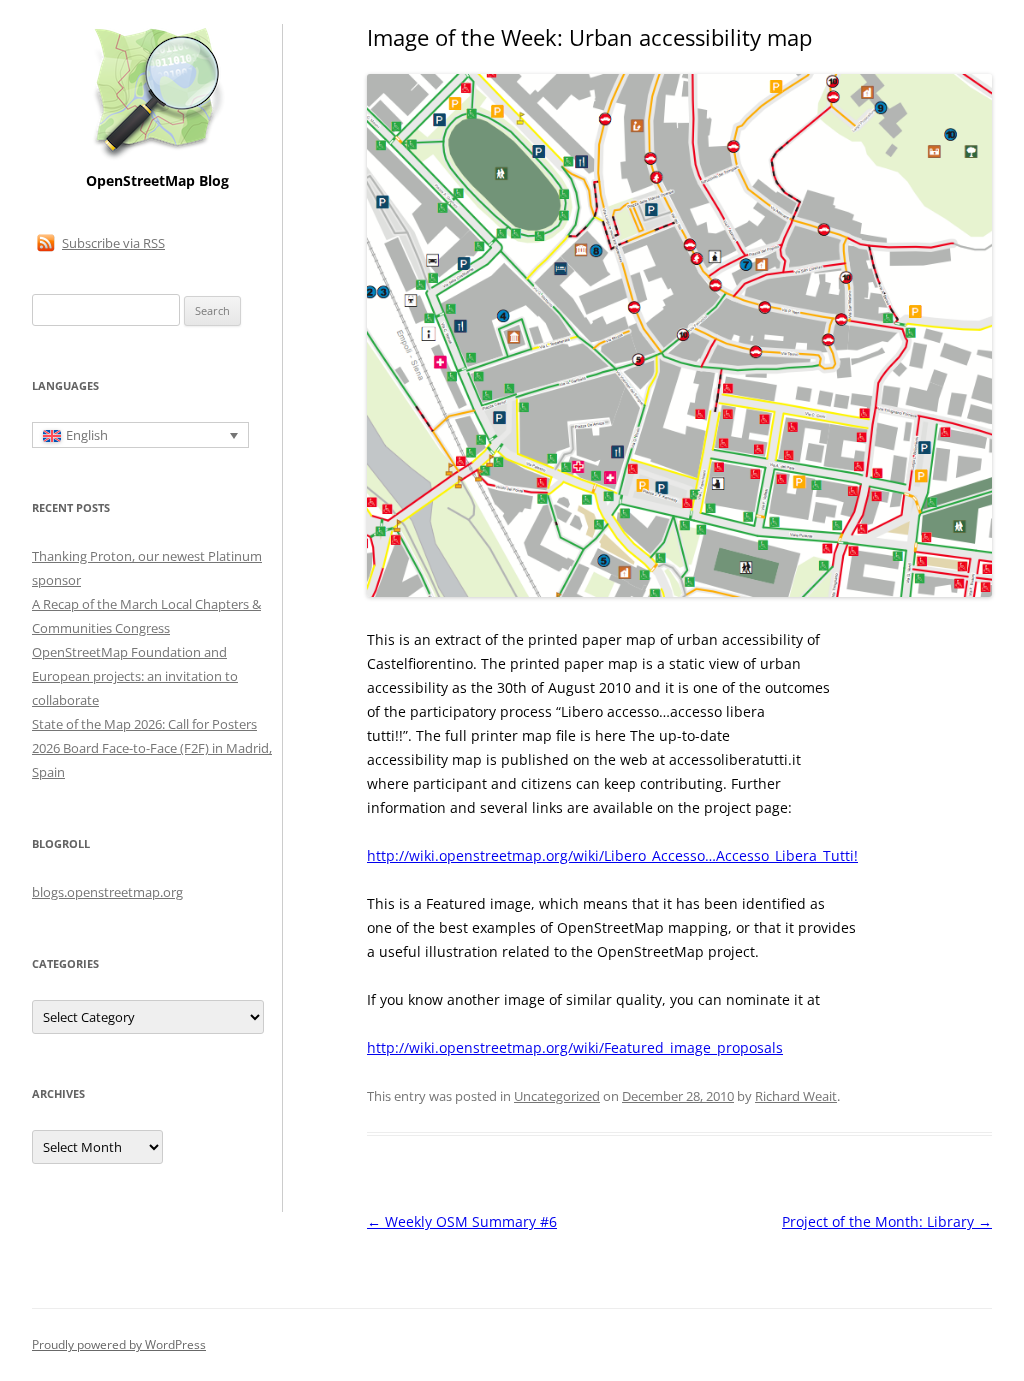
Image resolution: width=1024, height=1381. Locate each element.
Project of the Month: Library (887, 1221)
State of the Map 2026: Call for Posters (144, 724)
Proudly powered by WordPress (119, 1344)
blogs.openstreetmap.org (107, 892)
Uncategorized (557, 1096)
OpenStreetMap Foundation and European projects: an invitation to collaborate (135, 676)
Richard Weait (796, 1096)
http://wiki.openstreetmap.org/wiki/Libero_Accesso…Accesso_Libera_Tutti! (612, 855)
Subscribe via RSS (113, 243)
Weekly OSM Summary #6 (462, 1221)
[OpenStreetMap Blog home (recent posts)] (157, 157)
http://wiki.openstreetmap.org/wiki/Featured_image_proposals (575, 1047)
